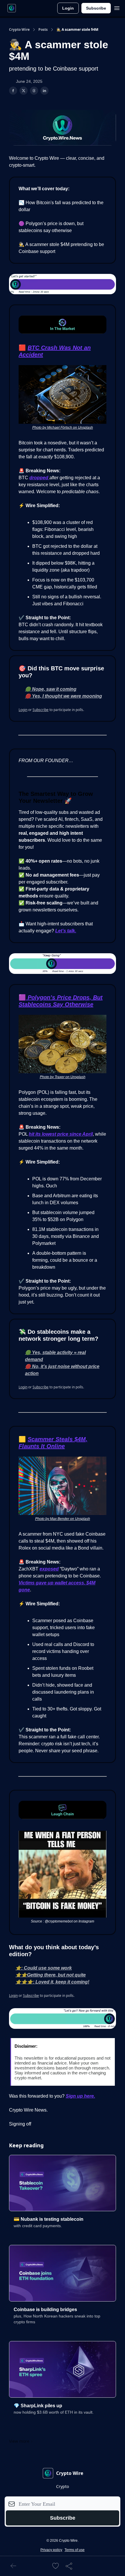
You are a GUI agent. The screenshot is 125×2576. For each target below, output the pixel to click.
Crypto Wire (19, 30)
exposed (49, 1569)
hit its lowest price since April (61, 1134)
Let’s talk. (66, 931)
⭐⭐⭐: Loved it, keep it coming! (52, 1982)
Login (68, 8)
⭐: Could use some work (44, 1968)
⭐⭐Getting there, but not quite (51, 1975)
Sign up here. (80, 2096)
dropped (39, 478)
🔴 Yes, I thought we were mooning (64, 696)
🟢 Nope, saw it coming (51, 689)
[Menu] (117, 7)
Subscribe (96, 8)
